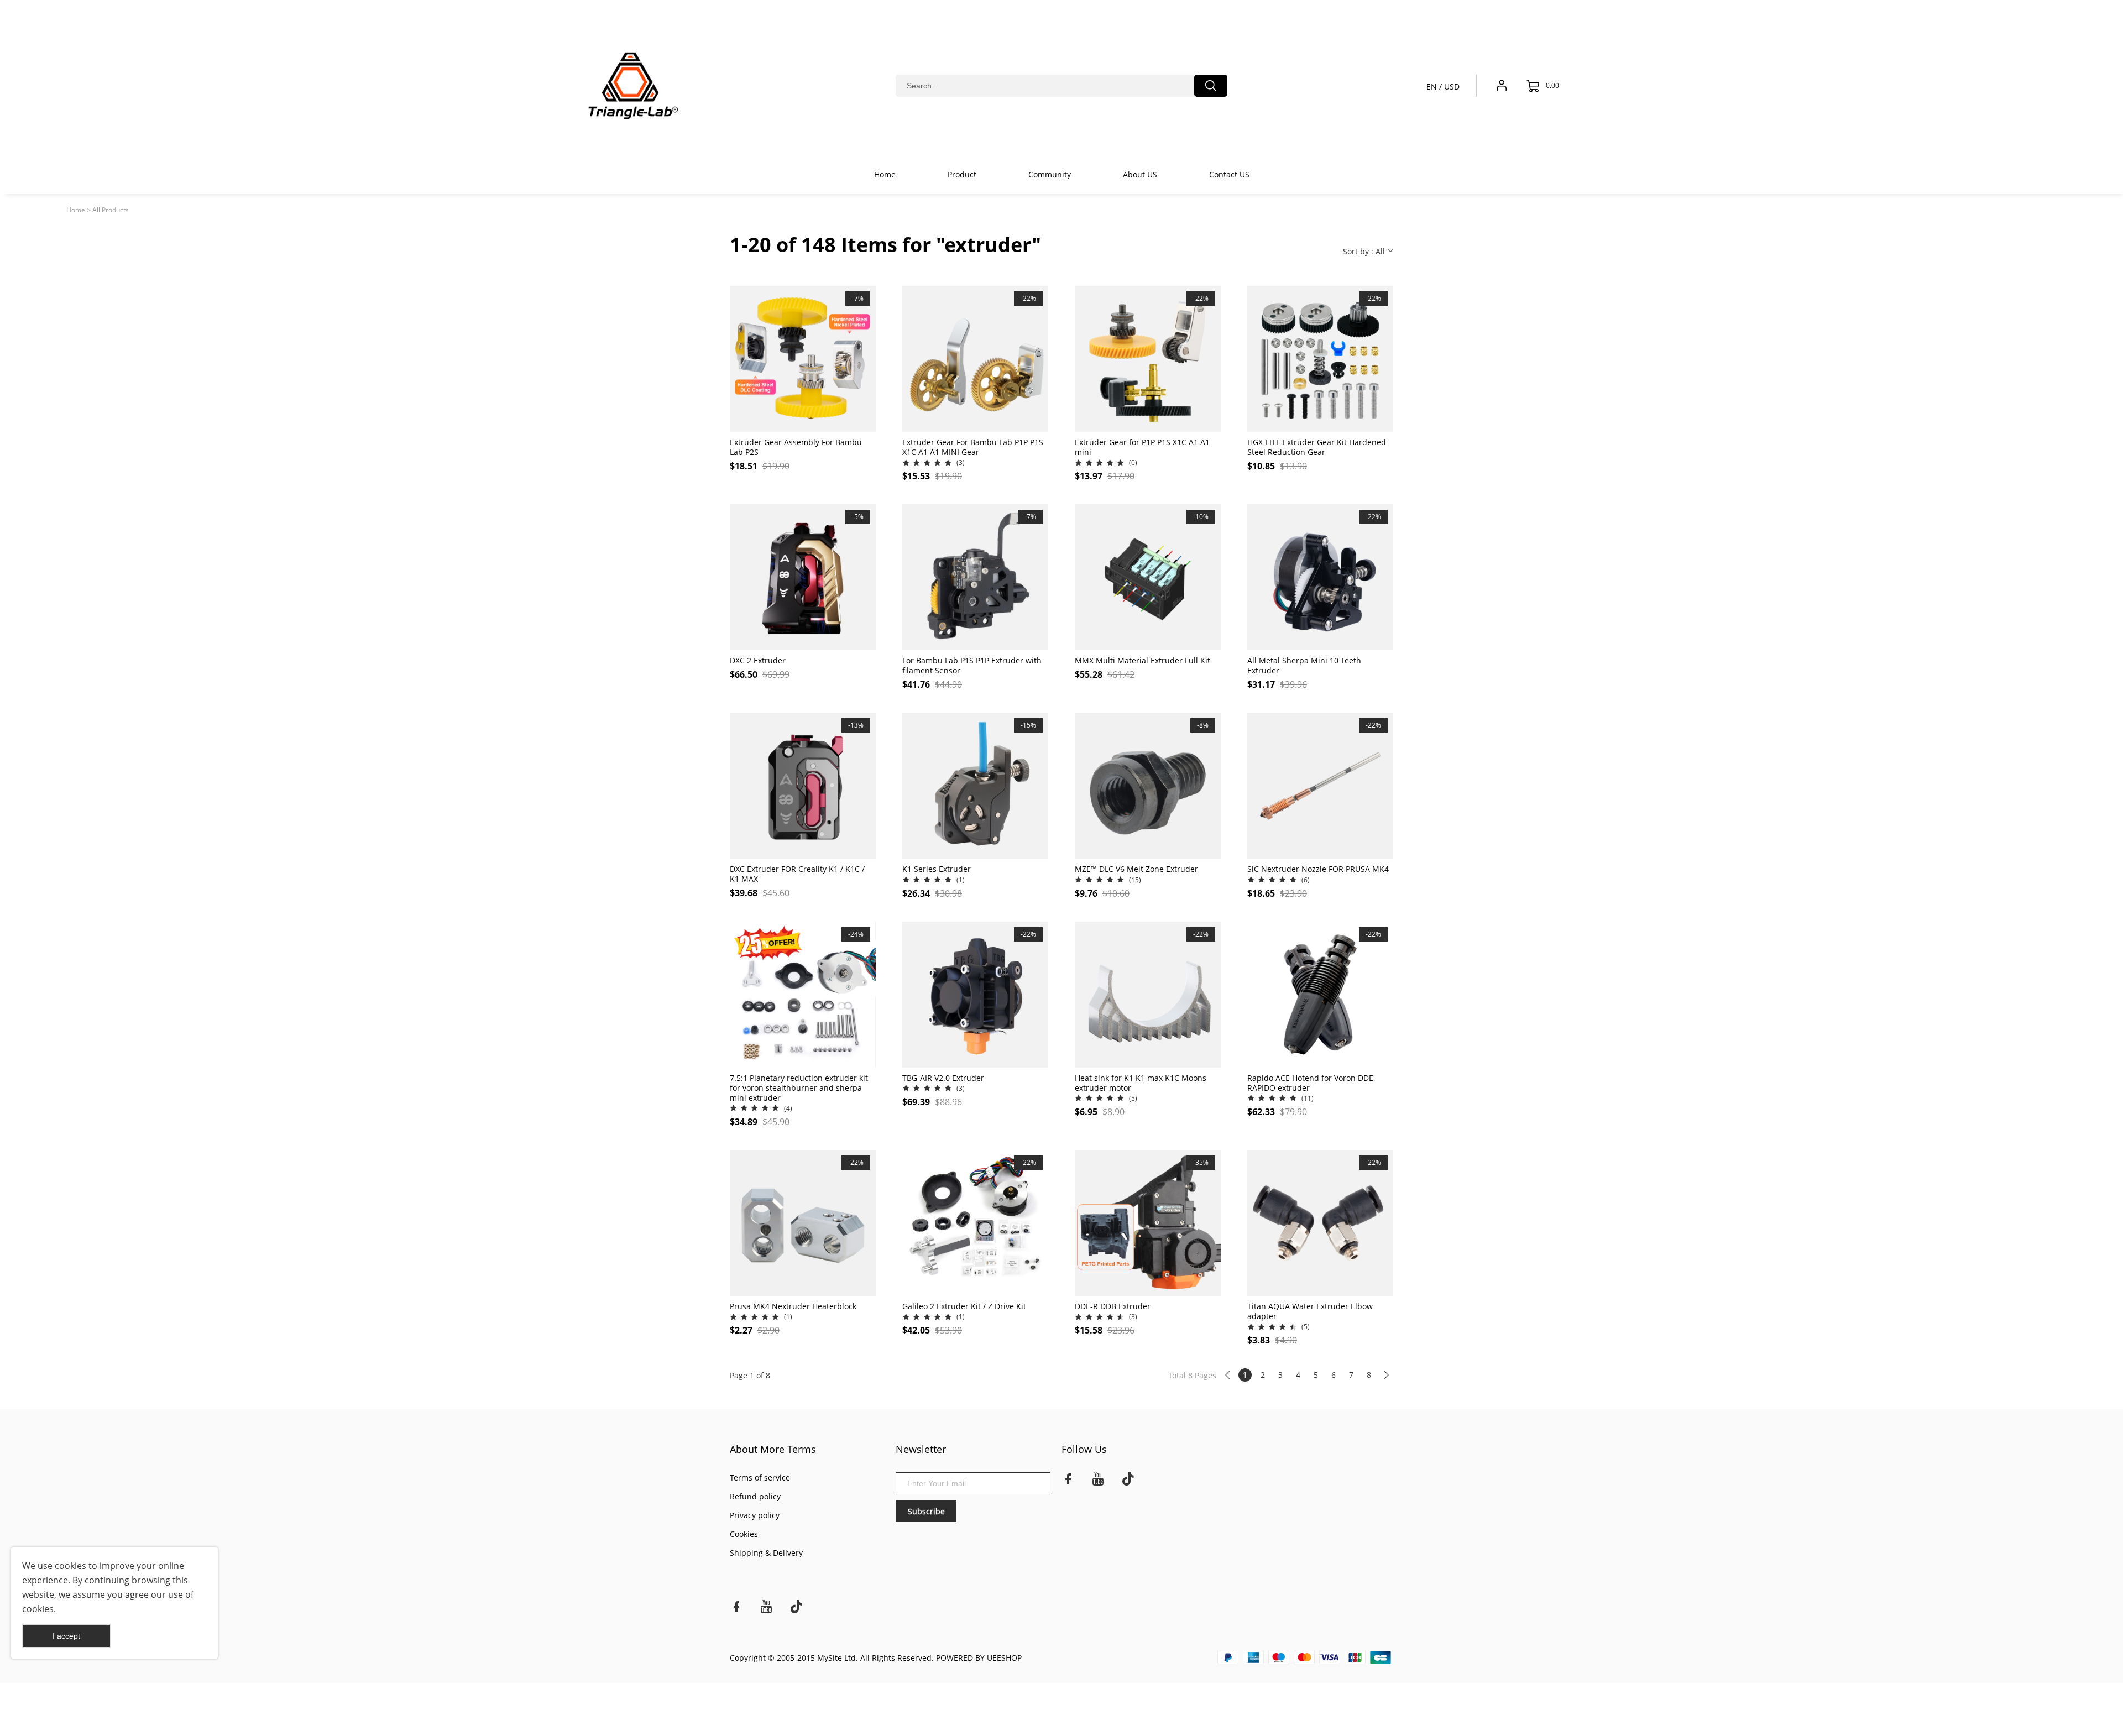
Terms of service (760, 1478)
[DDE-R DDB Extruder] (1148, 1223)
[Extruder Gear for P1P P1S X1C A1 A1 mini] (1148, 359)
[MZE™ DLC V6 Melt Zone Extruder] (1148, 786)
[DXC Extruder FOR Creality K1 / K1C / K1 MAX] (803, 786)
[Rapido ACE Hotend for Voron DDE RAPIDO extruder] (1320, 995)
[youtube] (1098, 1481)
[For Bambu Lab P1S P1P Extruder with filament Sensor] (975, 577)
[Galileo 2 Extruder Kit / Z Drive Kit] (975, 1223)
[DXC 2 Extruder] (803, 577)
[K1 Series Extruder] (975, 786)
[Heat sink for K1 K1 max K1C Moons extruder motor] (1148, 995)
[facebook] (1068, 1481)
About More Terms (773, 1449)
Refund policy (755, 1496)
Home (76, 210)
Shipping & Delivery (766, 1553)
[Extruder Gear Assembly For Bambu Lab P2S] (803, 359)
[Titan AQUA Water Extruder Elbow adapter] (1320, 1223)
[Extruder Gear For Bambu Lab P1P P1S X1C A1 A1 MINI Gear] (975, 359)
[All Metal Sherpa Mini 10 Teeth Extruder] (1320, 577)
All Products (111, 210)
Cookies (744, 1534)
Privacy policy (755, 1515)
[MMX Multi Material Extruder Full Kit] (1148, 577)
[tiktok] (1128, 1481)
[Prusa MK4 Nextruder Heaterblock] (803, 1223)
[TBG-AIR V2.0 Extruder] (975, 995)
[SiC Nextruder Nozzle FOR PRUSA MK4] (1320, 786)
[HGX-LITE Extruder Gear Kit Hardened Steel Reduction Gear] (1320, 359)
